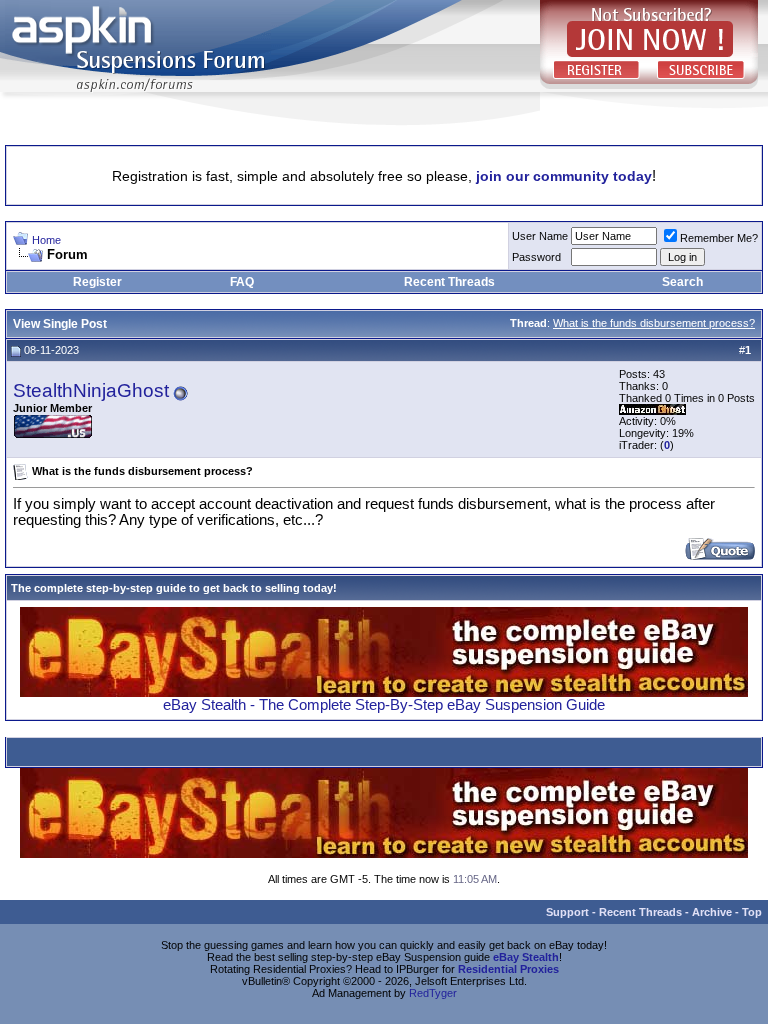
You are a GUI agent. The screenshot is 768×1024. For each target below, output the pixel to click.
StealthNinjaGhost (91, 390)
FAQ (242, 282)
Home (46, 240)
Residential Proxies (508, 969)
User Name (540, 236)
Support (567, 912)
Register (97, 282)
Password (536, 257)
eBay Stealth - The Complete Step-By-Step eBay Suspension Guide (384, 705)
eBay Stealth (526, 957)
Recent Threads (449, 282)
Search (682, 282)
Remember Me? (719, 238)
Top (752, 912)
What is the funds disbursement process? (654, 323)
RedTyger (433, 993)
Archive (712, 912)
